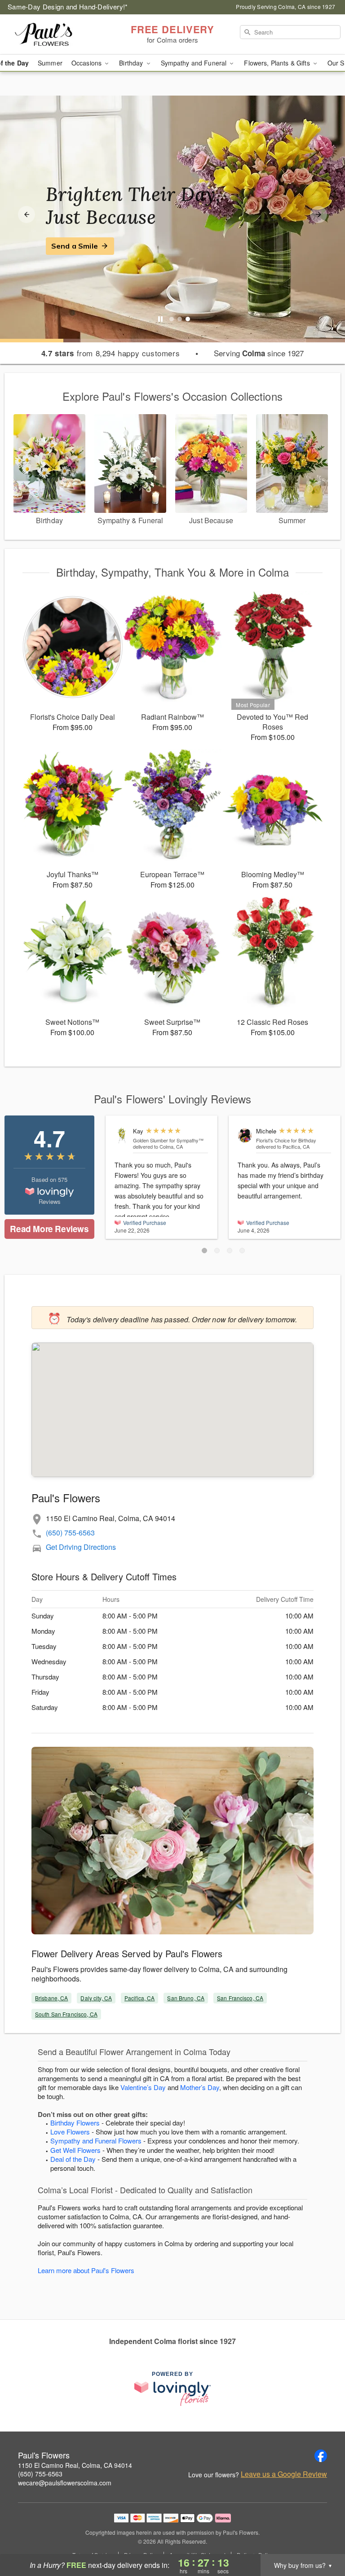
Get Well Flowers (75, 2150)
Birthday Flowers (75, 2123)
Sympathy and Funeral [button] (195, 63)
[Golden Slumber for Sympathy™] (122, 1135)
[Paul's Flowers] (59, 35)
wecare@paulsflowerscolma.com (65, 2483)
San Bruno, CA (186, 1998)
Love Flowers (70, 2132)
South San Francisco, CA (66, 2014)
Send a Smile (75, 246)
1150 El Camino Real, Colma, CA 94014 (75, 2465)
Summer (50, 63)
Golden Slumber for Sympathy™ (168, 1140)
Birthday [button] (132, 63)
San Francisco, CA (240, 1998)
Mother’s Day (200, 2087)
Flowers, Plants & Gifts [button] (278, 63)
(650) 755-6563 (70, 1533)
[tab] (172, 319)
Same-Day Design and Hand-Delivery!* (68, 7)
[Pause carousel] (160, 319)
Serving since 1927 (259, 353)
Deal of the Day (73, 2159)
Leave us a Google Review (284, 2474)
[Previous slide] (27, 214)
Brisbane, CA (51, 1998)
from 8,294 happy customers (111, 353)
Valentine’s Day (143, 2087)
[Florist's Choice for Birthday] (245, 1135)
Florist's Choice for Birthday (286, 1140)
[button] (204, 1251)
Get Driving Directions (81, 1547)
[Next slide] (318, 214)
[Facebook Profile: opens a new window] (321, 2456)
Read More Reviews (49, 1229)
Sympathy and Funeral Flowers (96, 2141)
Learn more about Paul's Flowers (86, 2270)
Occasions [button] (87, 63)
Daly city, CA (96, 1998)
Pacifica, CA (139, 1998)
